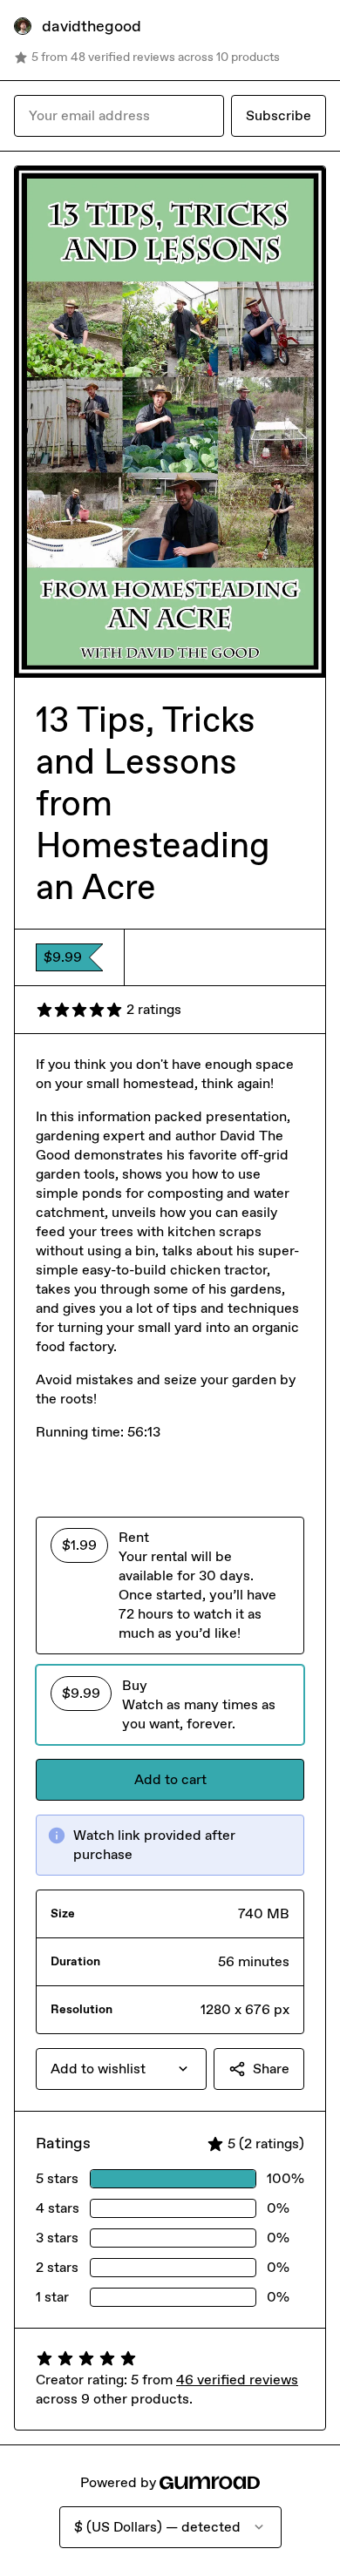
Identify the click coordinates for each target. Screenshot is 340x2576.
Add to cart (170, 1779)
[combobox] (121, 2069)
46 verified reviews (237, 2380)
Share (271, 2069)
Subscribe (279, 115)
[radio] (170, 1585)
